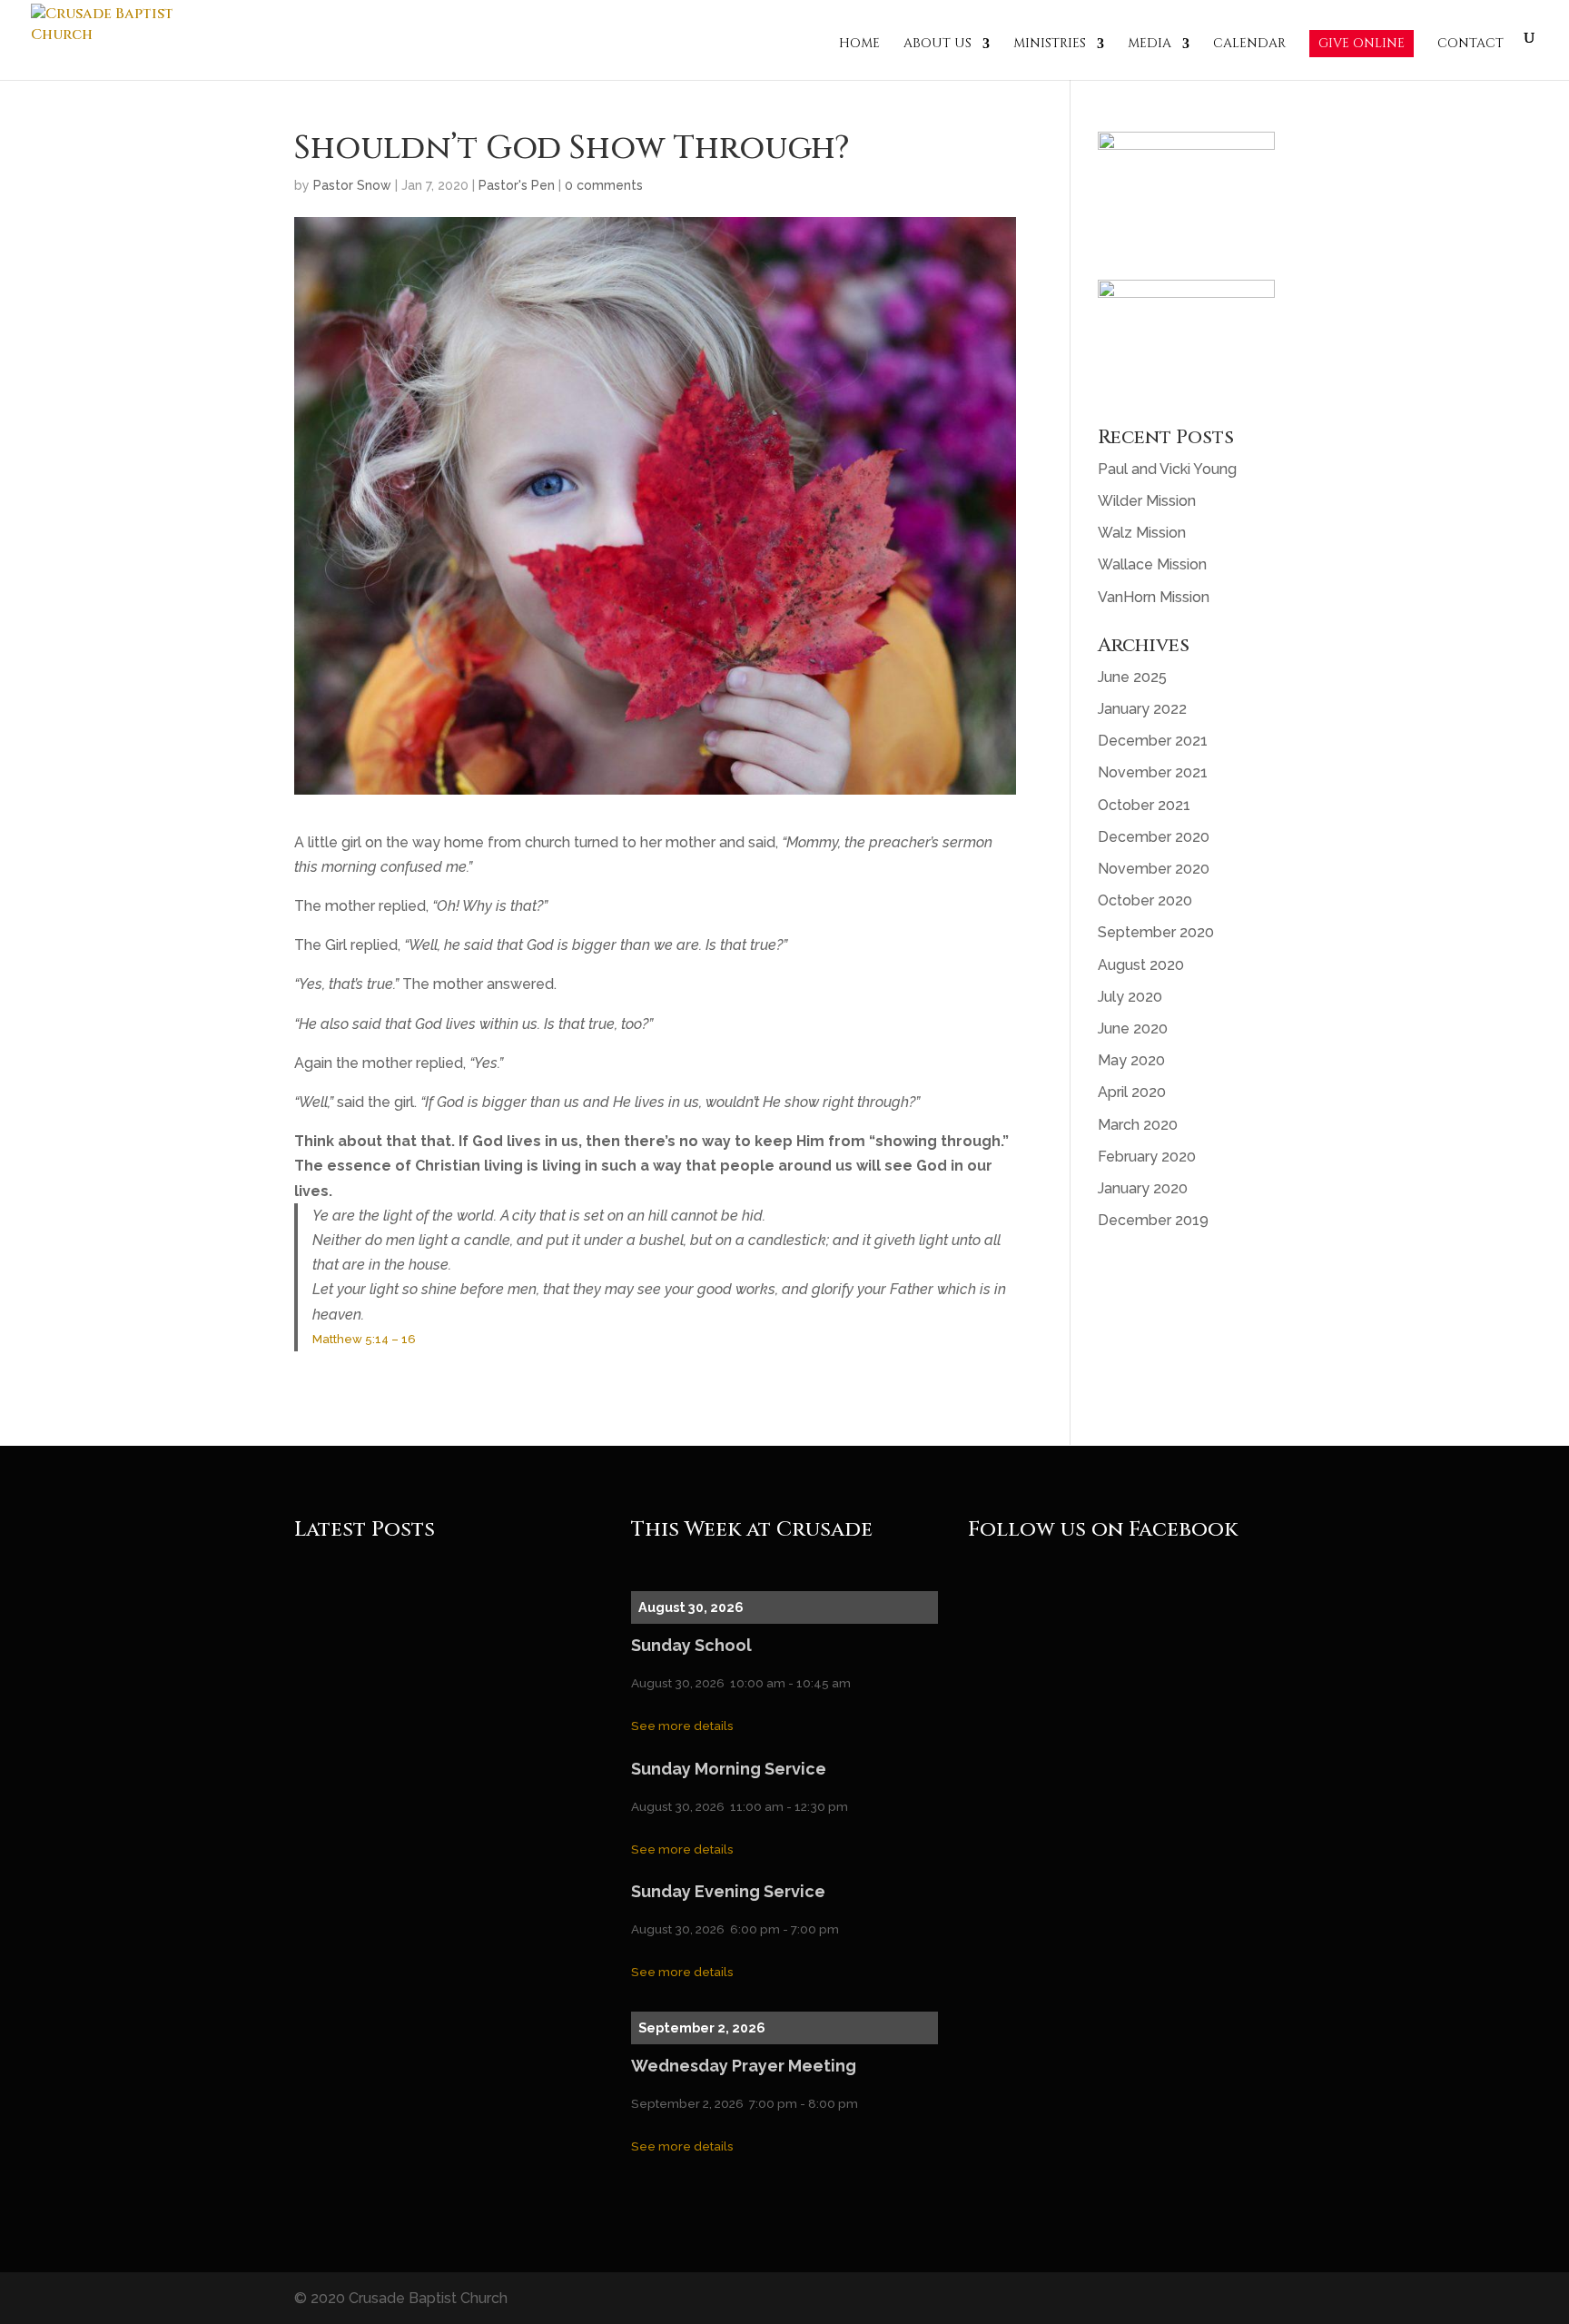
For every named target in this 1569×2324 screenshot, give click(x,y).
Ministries (1050, 45)
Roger (343, 1619)
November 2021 (1153, 772)
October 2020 (1145, 900)
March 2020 (1138, 1125)
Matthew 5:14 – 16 (364, 1339)
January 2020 (1143, 1188)
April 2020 (1132, 1092)
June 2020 (1133, 1028)
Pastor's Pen (517, 185)
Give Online (1362, 43)
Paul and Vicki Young (1167, 469)
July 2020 (1130, 997)
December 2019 (1153, 1220)
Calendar (1249, 45)
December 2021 (1153, 741)
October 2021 (1144, 805)
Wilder (450, 1735)
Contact (1470, 45)
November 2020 (1154, 869)
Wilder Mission (1147, 501)
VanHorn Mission (1154, 597)
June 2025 (1132, 677)
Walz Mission (1142, 533)
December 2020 (1154, 837)
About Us (937, 45)
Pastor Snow (352, 185)
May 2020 (1131, 1060)
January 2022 (1142, 709)
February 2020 (1147, 1157)
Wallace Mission (1152, 564)
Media (1150, 45)
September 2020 (1156, 932)
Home (859, 45)
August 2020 (1141, 965)
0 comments (604, 185)
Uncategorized (473, 1619)
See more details (682, 1726)
